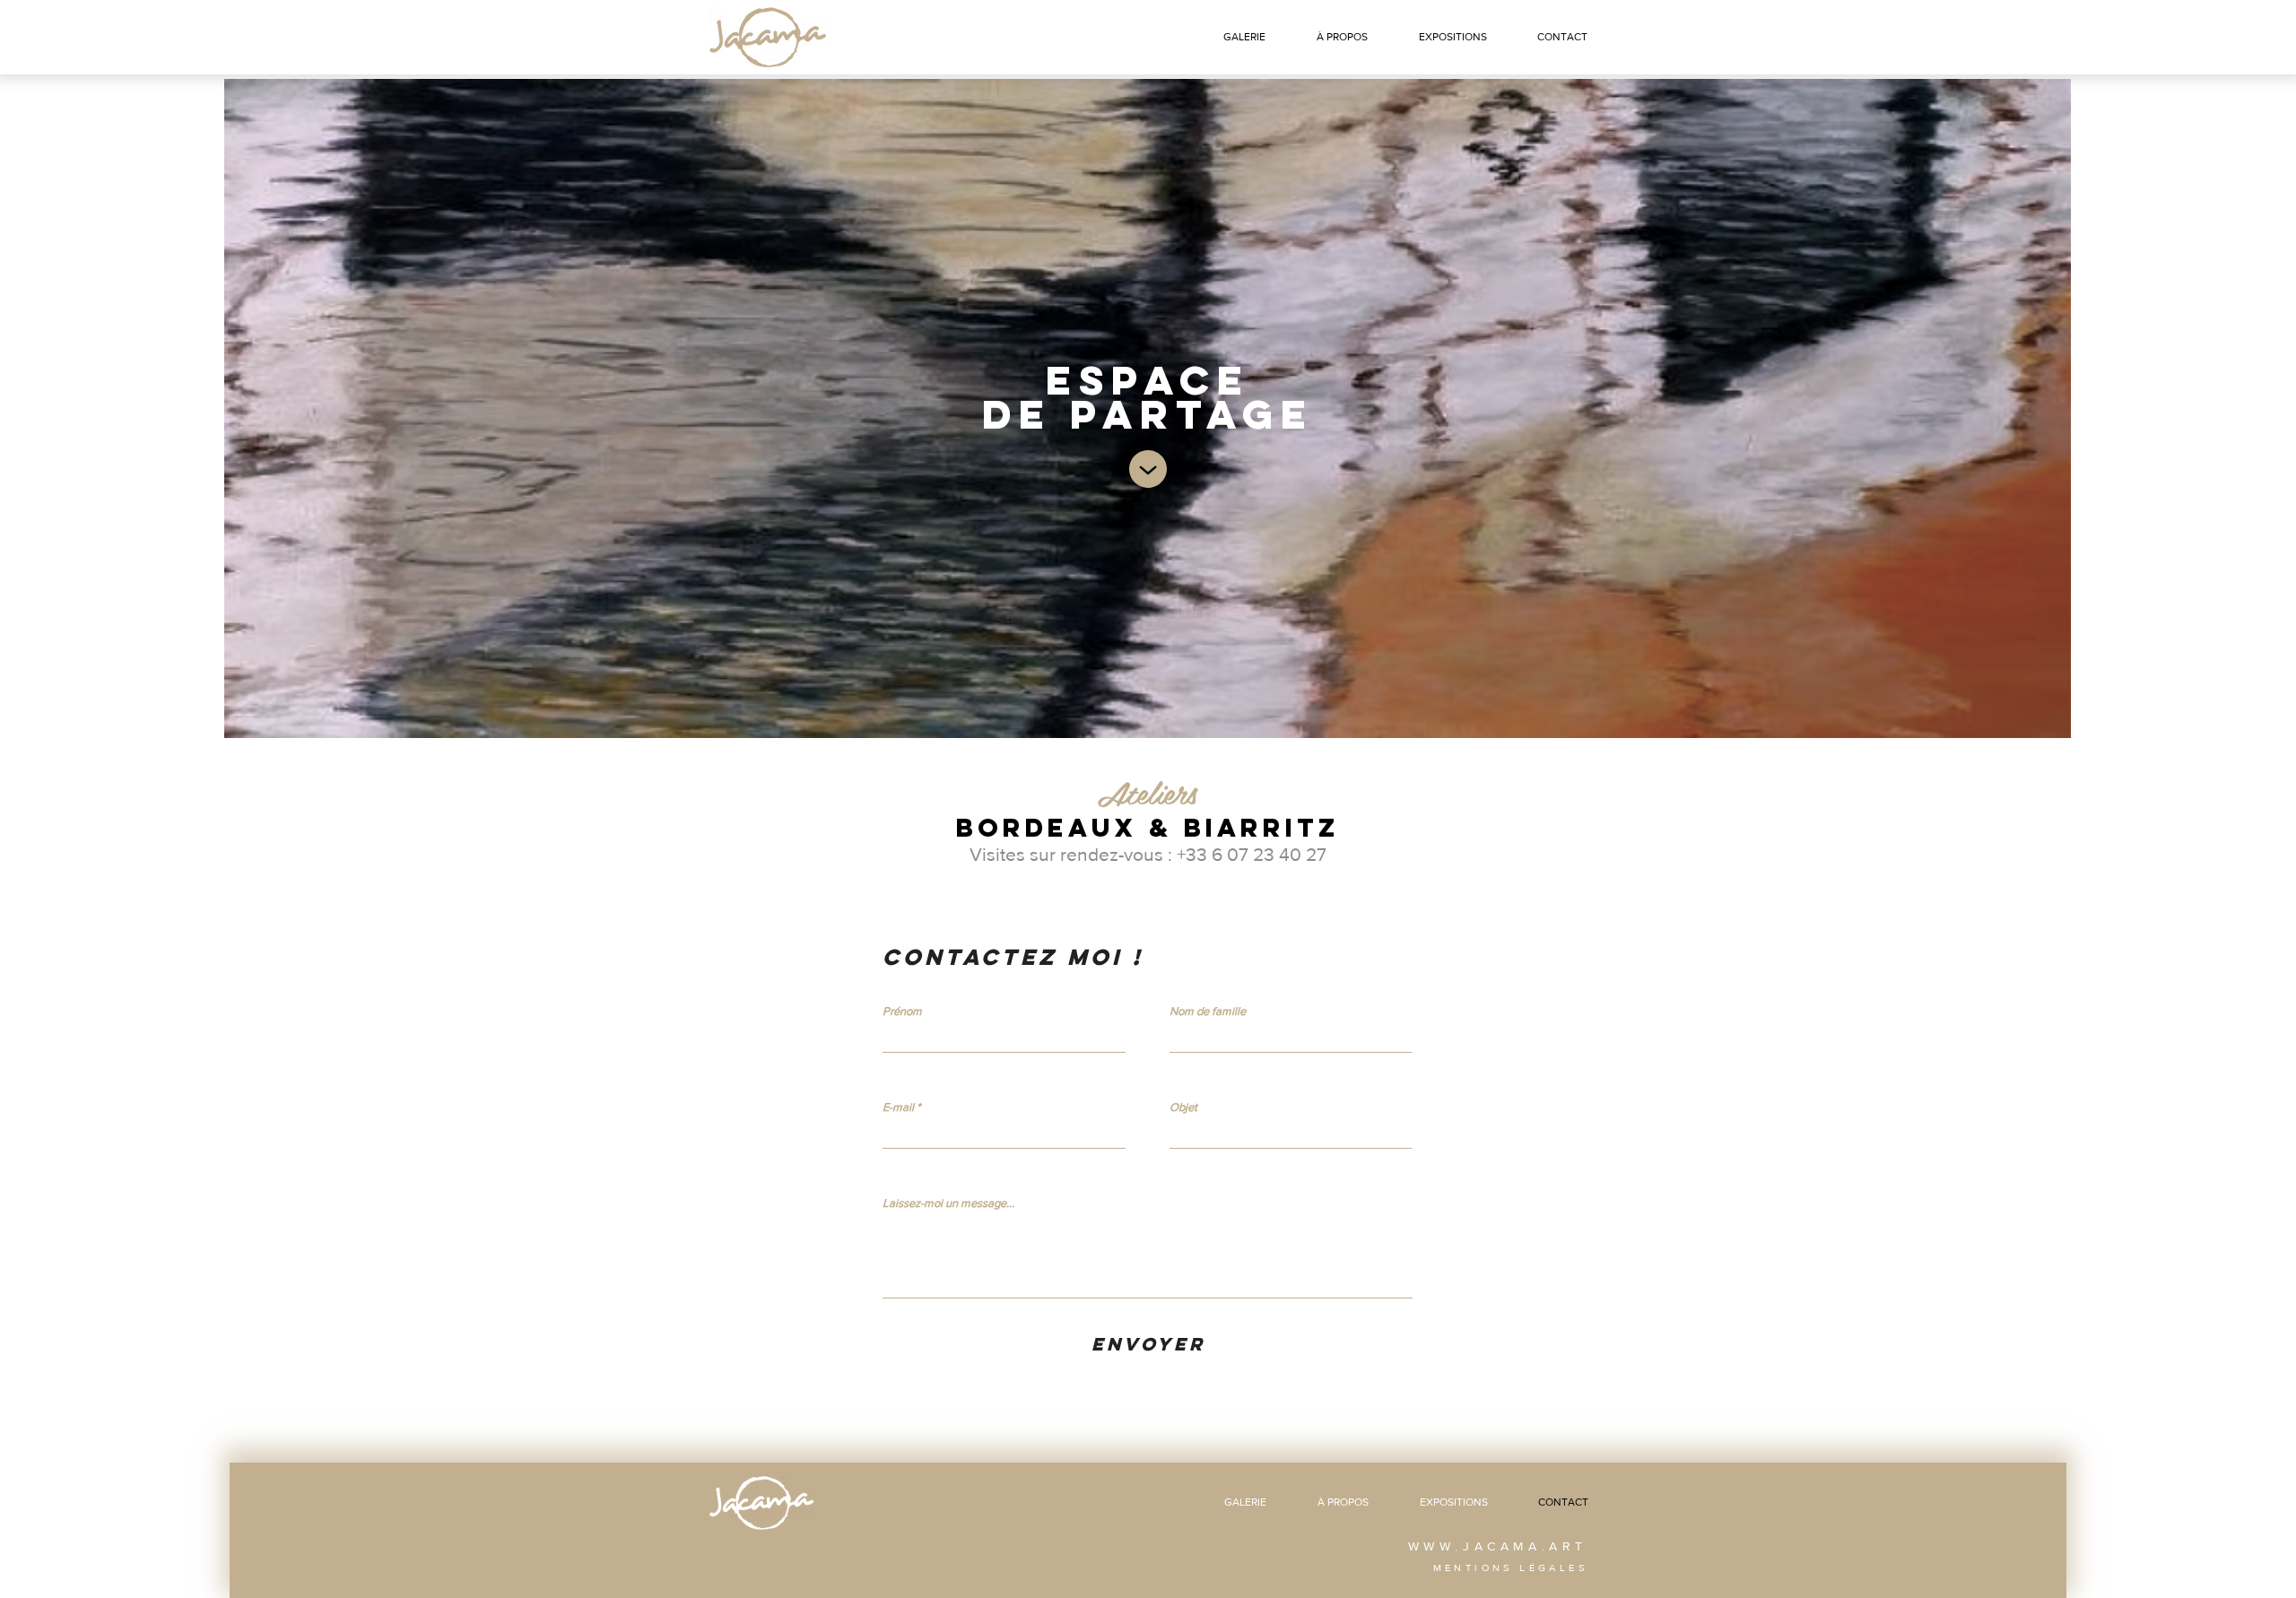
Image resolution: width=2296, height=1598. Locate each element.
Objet (1183, 1107)
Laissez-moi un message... (948, 1203)
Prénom (902, 1011)
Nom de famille (1208, 1011)
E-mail (898, 1107)
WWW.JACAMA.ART (1498, 1546)
